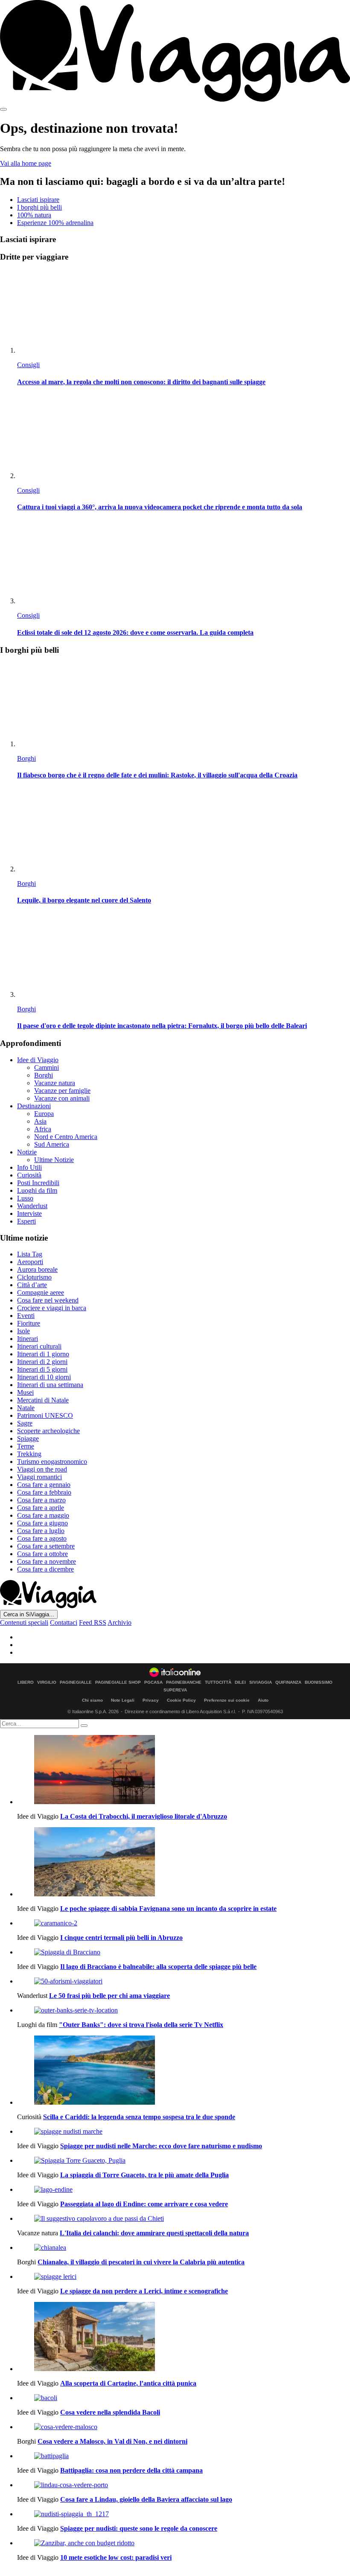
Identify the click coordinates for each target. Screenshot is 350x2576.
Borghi (26, 758)
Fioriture (29, 1323)
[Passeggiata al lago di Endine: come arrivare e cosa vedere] (184, 2190)
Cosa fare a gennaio (44, 1485)
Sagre (25, 1423)
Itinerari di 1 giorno (43, 1354)
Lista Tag (30, 1254)
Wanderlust (32, 1206)
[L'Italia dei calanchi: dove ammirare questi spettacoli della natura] (184, 2219)
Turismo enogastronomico (52, 1462)
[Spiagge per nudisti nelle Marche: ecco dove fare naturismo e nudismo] (184, 2132)
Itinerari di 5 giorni (42, 1369)
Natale (26, 1408)
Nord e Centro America (66, 1137)
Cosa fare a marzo (41, 1500)
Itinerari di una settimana (50, 1385)
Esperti (26, 1221)
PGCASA (153, 1682)
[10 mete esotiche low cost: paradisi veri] (184, 2543)
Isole (23, 1331)
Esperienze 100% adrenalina (55, 223)
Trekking (29, 1454)
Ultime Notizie (54, 1160)
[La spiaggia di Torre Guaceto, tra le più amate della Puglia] (184, 2161)
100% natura (34, 215)
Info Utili (29, 1167)
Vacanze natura (55, 1083)
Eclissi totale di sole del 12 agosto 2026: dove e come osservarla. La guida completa (135, 632)
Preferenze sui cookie (227, 1700)
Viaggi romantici (39, 1477)
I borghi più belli (39, 207)
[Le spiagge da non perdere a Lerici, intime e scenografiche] (184, 2277)
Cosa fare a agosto (42, 1538)
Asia (40, 1121)
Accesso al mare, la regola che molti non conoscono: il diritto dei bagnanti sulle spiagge (141, 382)
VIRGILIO (47, 1682)
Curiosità (29, 1175)
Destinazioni (34, 1106)
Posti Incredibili (38, 1183)
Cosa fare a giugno (42, 1523)
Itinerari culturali (39, 1346)
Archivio (120, 1622)
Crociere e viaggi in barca (52, 1308)
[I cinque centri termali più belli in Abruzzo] (184, 1923)
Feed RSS (93, 1622)
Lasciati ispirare (38, 200)
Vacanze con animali (62, 1098)
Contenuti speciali (24, 1622)
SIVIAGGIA (261, 1682)
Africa (43, 1129)
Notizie (27, 1152)
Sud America (52, 1144)
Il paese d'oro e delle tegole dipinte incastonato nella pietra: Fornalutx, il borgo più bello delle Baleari (162, 1026)
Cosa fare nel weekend (48, 1300)
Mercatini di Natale (43, 1400)
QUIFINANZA (288, 1682)
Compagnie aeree (41, 1292)
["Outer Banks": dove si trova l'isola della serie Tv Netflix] (184, 2010)
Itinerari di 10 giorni (44, 1377)
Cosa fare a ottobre (42, 1554)
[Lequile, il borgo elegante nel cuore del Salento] (184, 831)
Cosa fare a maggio (43, 1515)
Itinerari (28, 1339)
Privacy (151, 1700)
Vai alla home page (26, 163)
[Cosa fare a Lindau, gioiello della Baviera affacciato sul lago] (184, 2485)
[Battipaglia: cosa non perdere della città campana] (184, 2456)
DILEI (240, 1682)
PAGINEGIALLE (76, 1682)
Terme (26, 1446)
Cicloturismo (34, 1277)
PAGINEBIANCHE (184, 1682)
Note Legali (123, 1700)
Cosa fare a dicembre (45, 1569)
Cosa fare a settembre (46, 1546)
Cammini (47, 1067)
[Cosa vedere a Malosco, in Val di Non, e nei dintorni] (184, 2427)
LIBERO (26, 1682)
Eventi (26, 1316)
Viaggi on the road (42, 1469)
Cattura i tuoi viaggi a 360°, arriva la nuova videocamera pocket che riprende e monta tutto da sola (160, 507)
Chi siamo (92, 1700)
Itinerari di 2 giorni (42, 1362)
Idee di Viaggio (38, 1060)
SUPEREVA (175, 1690)
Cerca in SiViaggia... (29, 1614)
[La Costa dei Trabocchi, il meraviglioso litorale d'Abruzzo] (184, 1770)
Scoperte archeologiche (48, 1431)
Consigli (28, 365)
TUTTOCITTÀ (218, 1682)
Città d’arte (32, 1285)
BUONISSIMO (319, 1682)
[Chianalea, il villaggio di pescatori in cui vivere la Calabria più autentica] (184, 2248)
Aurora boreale (37, 1269)
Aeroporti (30, 1262)
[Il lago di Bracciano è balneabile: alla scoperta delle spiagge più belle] (184, 1952)
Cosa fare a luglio (41, 1531)
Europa (44, 1114)
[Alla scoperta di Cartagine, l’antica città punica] (184, 2337)
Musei (25, 1392)
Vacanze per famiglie (62, 1091)
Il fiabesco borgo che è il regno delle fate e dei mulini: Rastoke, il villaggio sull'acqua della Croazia (157, 775)
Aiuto (263, 1700)
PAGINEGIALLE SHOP (118, 1682)
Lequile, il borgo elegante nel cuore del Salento (84, 900)
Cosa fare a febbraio (44, 1492)
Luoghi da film (37, 1190)
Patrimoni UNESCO (45, 1415)
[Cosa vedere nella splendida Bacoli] (184, 2398)
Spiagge (28, 1438)
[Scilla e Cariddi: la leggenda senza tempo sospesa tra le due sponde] (184, 2071)
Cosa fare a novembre (47, 1561)
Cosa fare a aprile (41, 1508)
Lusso (25, 1198)
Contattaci (64, 1622)
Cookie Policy (181, 1700)
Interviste (29, 1214)
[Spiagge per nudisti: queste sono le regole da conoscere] (184, 2514)
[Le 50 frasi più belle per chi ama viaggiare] (184, 1981)
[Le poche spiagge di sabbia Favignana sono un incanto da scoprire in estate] (184, 1863)
